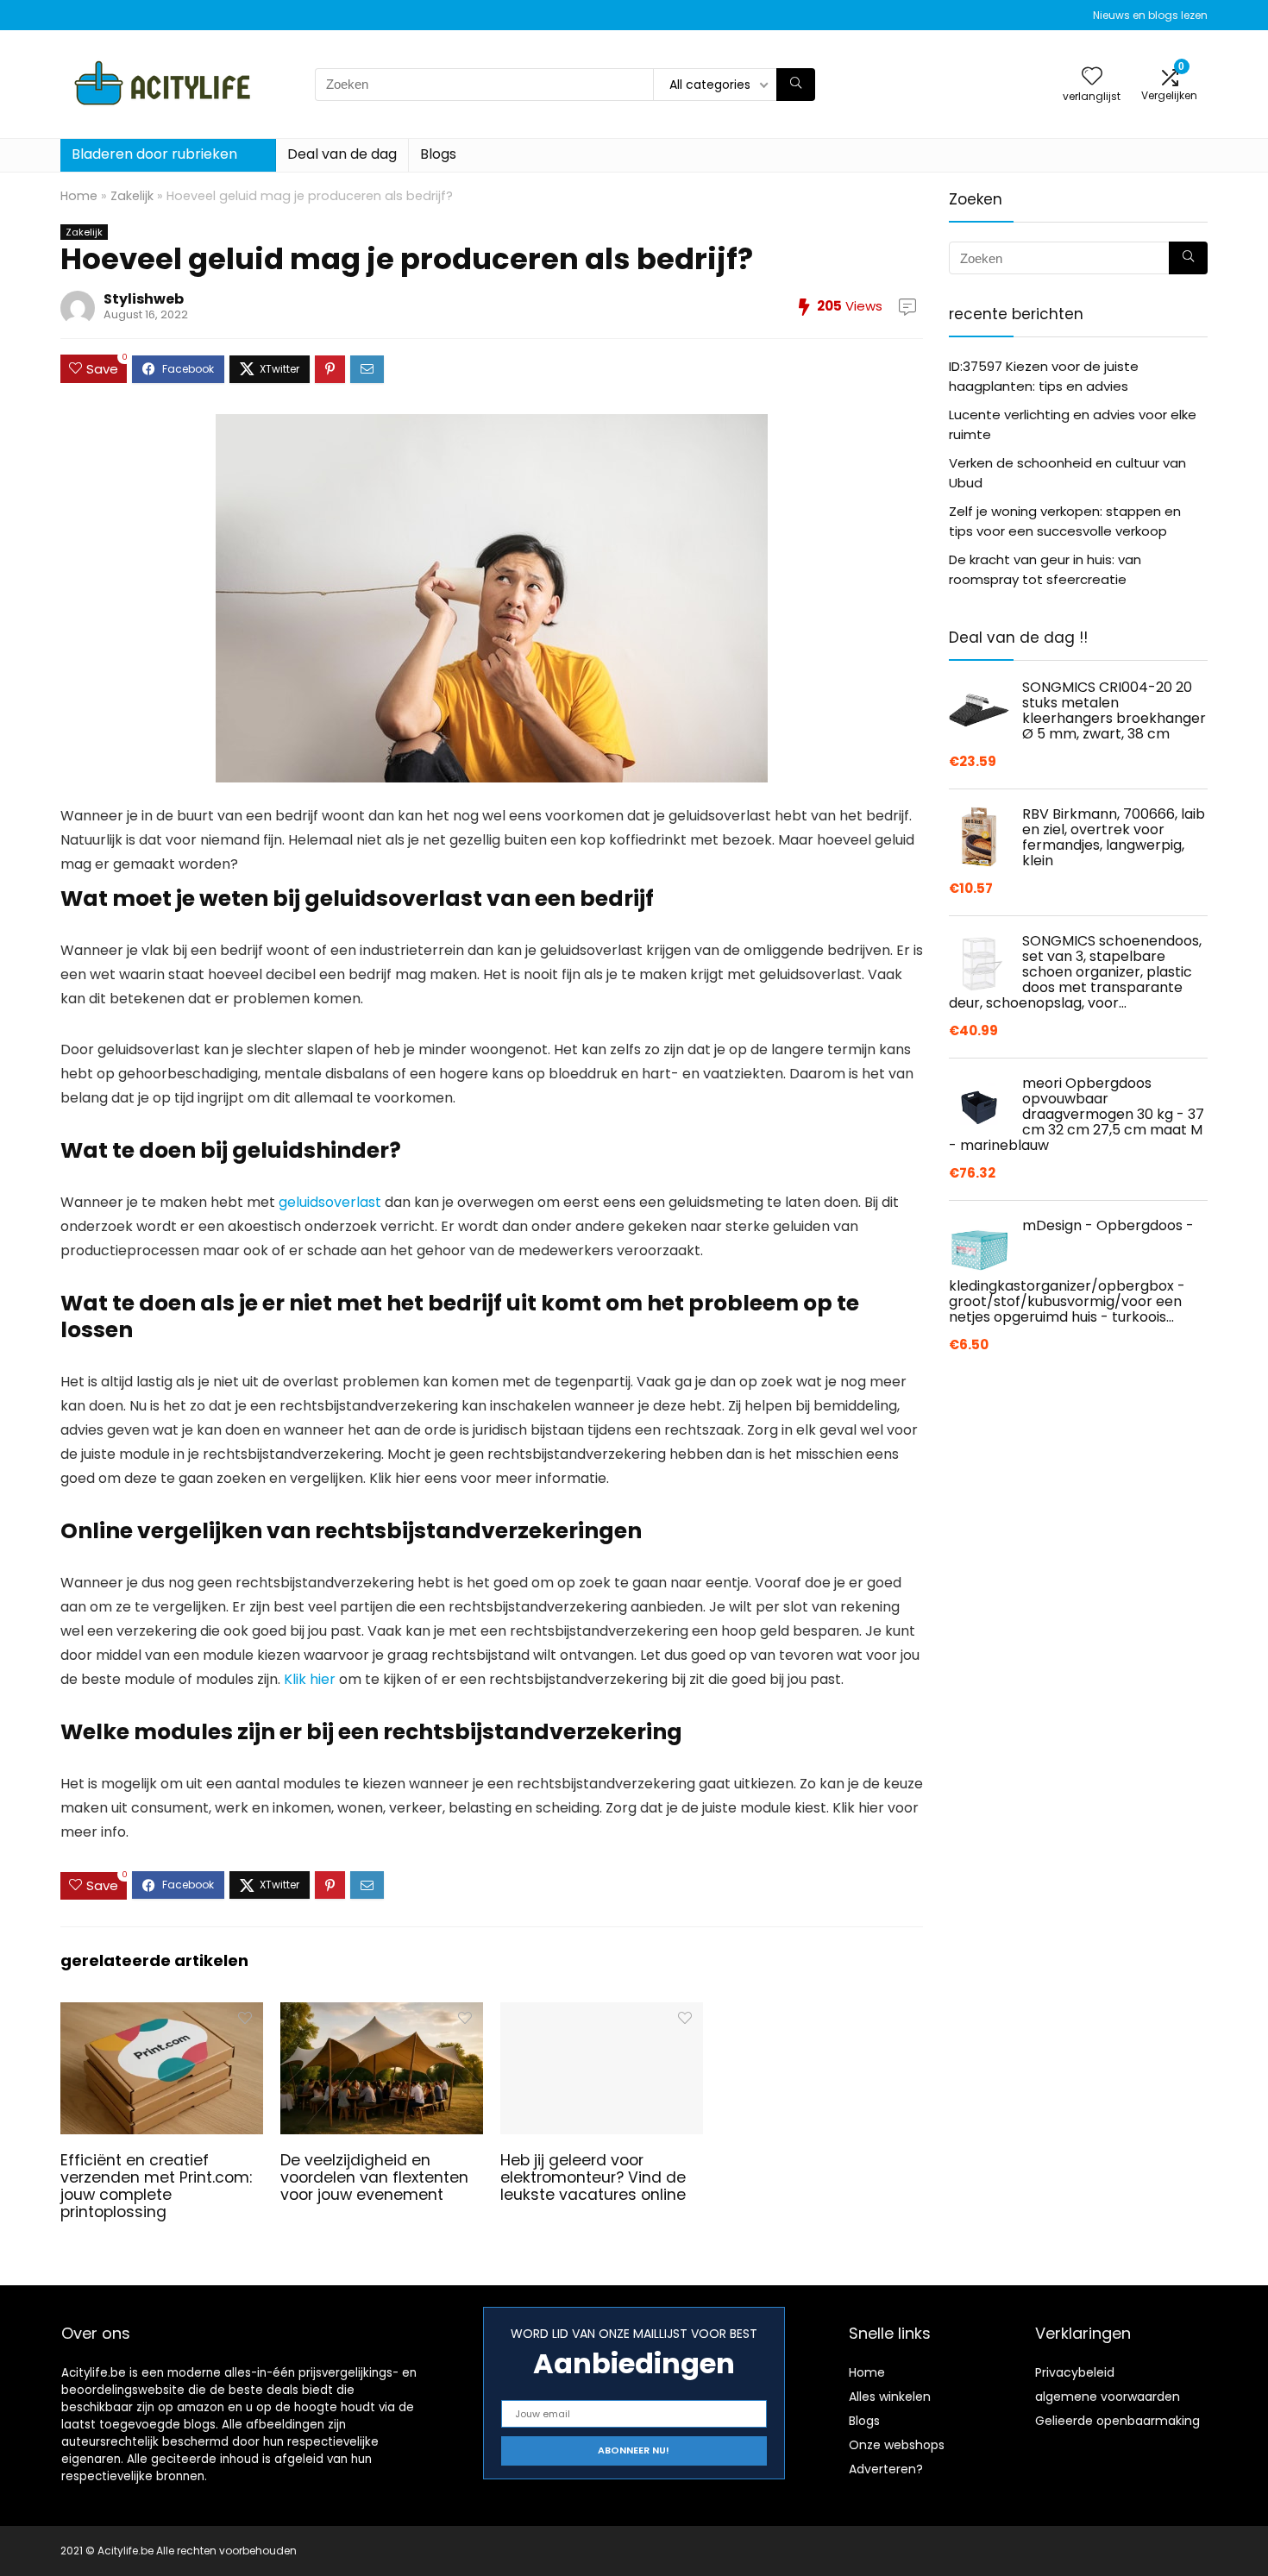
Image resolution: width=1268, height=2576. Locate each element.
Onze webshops (897, 2445)
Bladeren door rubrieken (154, 154)
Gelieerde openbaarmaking (1117, 2421)
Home (79, 196)
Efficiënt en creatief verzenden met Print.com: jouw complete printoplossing (156, 2186)
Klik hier (310, 1679)
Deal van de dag (342, 154)
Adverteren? (886, 2469)
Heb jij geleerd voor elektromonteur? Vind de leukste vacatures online (593, 2177)
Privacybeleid (1075, 2372)
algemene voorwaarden (1108, 2397)
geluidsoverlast (330, 1202)
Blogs (438, 154)
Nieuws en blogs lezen (1150, 15)
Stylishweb (144, 299)
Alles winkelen (890, 2397)
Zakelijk (132, 196)
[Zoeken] (796, 85)
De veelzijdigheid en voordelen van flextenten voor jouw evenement (374, 2177)
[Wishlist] (1092, 77)
